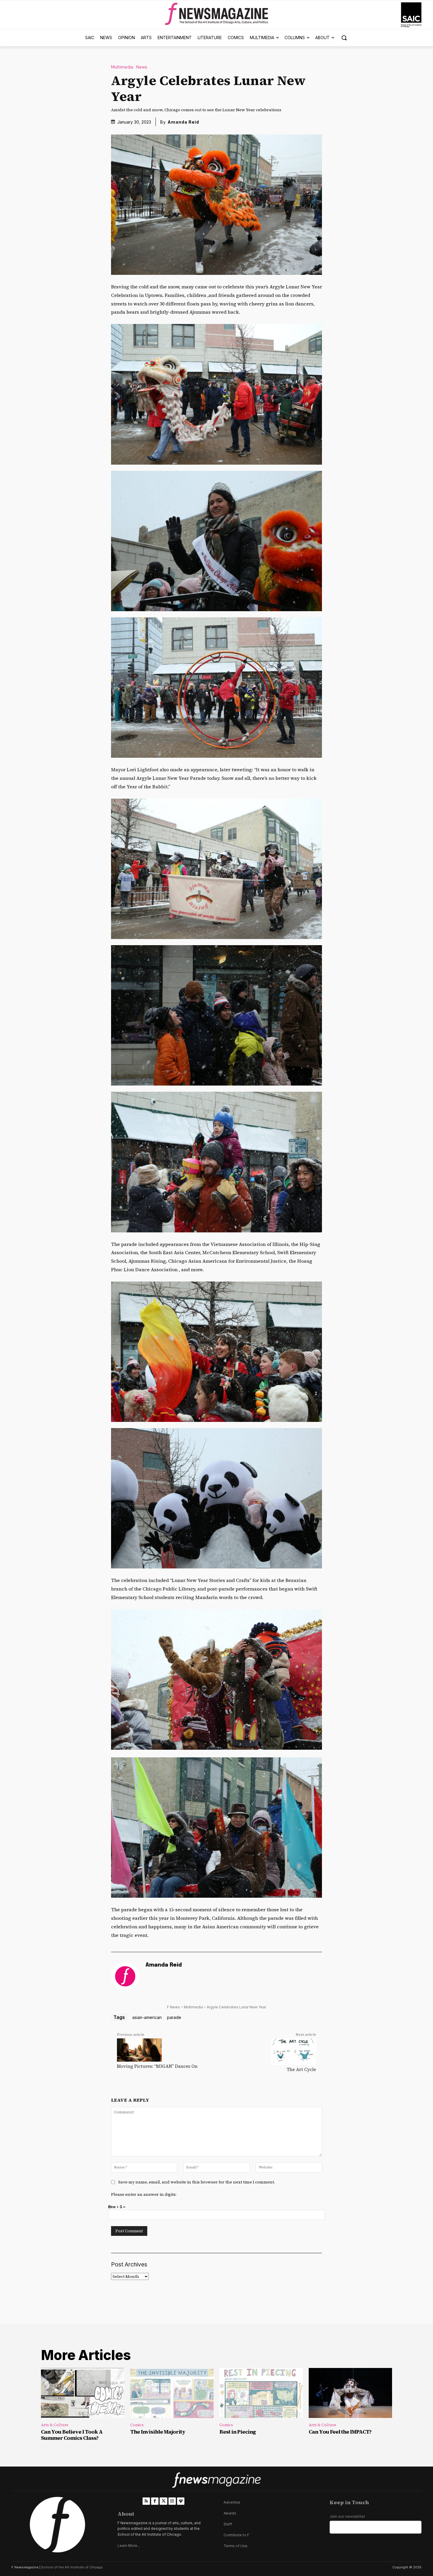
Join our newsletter (347, 2516)
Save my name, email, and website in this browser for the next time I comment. (196, 2182)
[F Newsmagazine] (411, 15)
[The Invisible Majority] (172, 2393)
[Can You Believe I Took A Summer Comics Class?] (83, 2393)
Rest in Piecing (238, 2432)
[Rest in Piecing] (261, 2393)
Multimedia (122, 67)
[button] (344, 38)
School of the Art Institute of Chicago (72, 2567)
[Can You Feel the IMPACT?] (350, 2393)
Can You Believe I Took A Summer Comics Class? (72, 2435)
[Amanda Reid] (125, 1976)
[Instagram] (172, 2501)
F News (173, 2007)
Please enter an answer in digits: (144, 2194)
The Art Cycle (301, 2069)
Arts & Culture (55, 2425)
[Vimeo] (181, 2501)
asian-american (147, 2017)
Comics (137, 2425)
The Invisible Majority (158, 2432)
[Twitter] (163, 2501)
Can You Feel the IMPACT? (340, 2432)
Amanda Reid (183, 122)
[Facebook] (155, 2501)
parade (174, 2017)
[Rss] (146, 2501)
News (142, 67)
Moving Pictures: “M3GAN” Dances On (157, 2066)
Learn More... (129, 2546)
